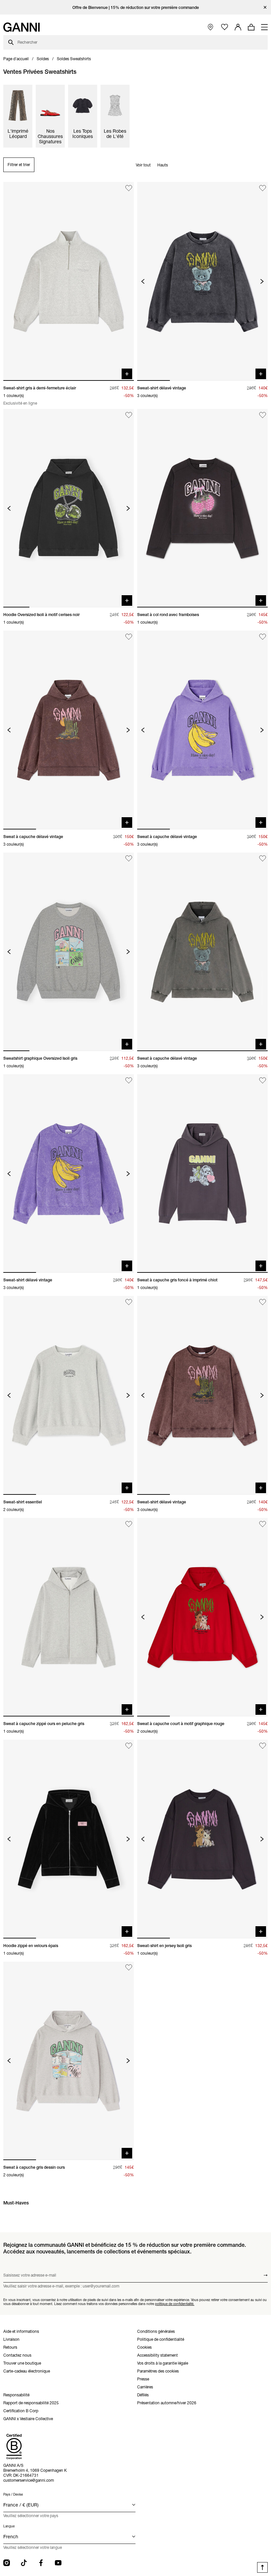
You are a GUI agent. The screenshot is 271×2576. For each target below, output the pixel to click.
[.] (136, 7)
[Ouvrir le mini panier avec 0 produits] (251, 27)
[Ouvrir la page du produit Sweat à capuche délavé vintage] (69, 730)
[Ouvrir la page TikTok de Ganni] (24, 2563)
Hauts (163, 165)
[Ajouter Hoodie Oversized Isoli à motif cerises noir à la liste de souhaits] (129, 415)
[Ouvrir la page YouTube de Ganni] (58, 2563)
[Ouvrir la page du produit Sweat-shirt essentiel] (69, 1395)
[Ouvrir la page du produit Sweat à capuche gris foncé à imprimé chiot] (202, 1174)
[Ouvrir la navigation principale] (264, 27)
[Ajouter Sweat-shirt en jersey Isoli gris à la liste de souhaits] (263, 1746)
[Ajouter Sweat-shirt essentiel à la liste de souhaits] (129, 1302)
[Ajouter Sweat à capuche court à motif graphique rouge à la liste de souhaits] (263, 1524)
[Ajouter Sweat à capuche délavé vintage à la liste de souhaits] (129, 637)
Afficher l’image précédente (143, 281)
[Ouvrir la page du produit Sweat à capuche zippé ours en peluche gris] (69, 1617)
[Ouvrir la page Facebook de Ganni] (41, 2563)
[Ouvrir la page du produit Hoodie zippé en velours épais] (69, 1839)
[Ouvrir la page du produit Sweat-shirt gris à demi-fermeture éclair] (69, 281)
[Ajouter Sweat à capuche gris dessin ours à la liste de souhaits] (129, 1968)
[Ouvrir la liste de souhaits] (225, 27)
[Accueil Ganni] (21, 27)
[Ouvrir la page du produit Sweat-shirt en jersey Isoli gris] (202, 1839)
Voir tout (143, 165)
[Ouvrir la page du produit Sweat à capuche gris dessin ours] (69, 2061)
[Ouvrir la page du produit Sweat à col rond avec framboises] (202, 508)
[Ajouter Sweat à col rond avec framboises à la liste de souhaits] (263, 415)
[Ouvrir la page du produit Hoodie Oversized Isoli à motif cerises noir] (69, 508)
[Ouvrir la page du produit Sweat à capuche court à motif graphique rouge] (202, 1617)
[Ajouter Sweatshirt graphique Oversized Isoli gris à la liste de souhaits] (129, 859)
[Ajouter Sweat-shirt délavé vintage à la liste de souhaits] (263, 188)
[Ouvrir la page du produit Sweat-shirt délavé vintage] (202, 281)
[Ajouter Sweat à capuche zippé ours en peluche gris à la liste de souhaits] (129, 1524)
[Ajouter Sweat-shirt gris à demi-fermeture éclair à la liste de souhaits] (129, 188)
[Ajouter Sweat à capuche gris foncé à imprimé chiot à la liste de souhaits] (263, 1080)
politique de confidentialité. (175, 2304)
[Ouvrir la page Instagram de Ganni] (7, 2563)
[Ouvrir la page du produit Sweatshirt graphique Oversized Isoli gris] (69, 952)
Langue (9, 2526)
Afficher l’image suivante (262, 281)
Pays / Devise (13, 2494)
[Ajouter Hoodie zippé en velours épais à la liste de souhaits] (129, 1746)
